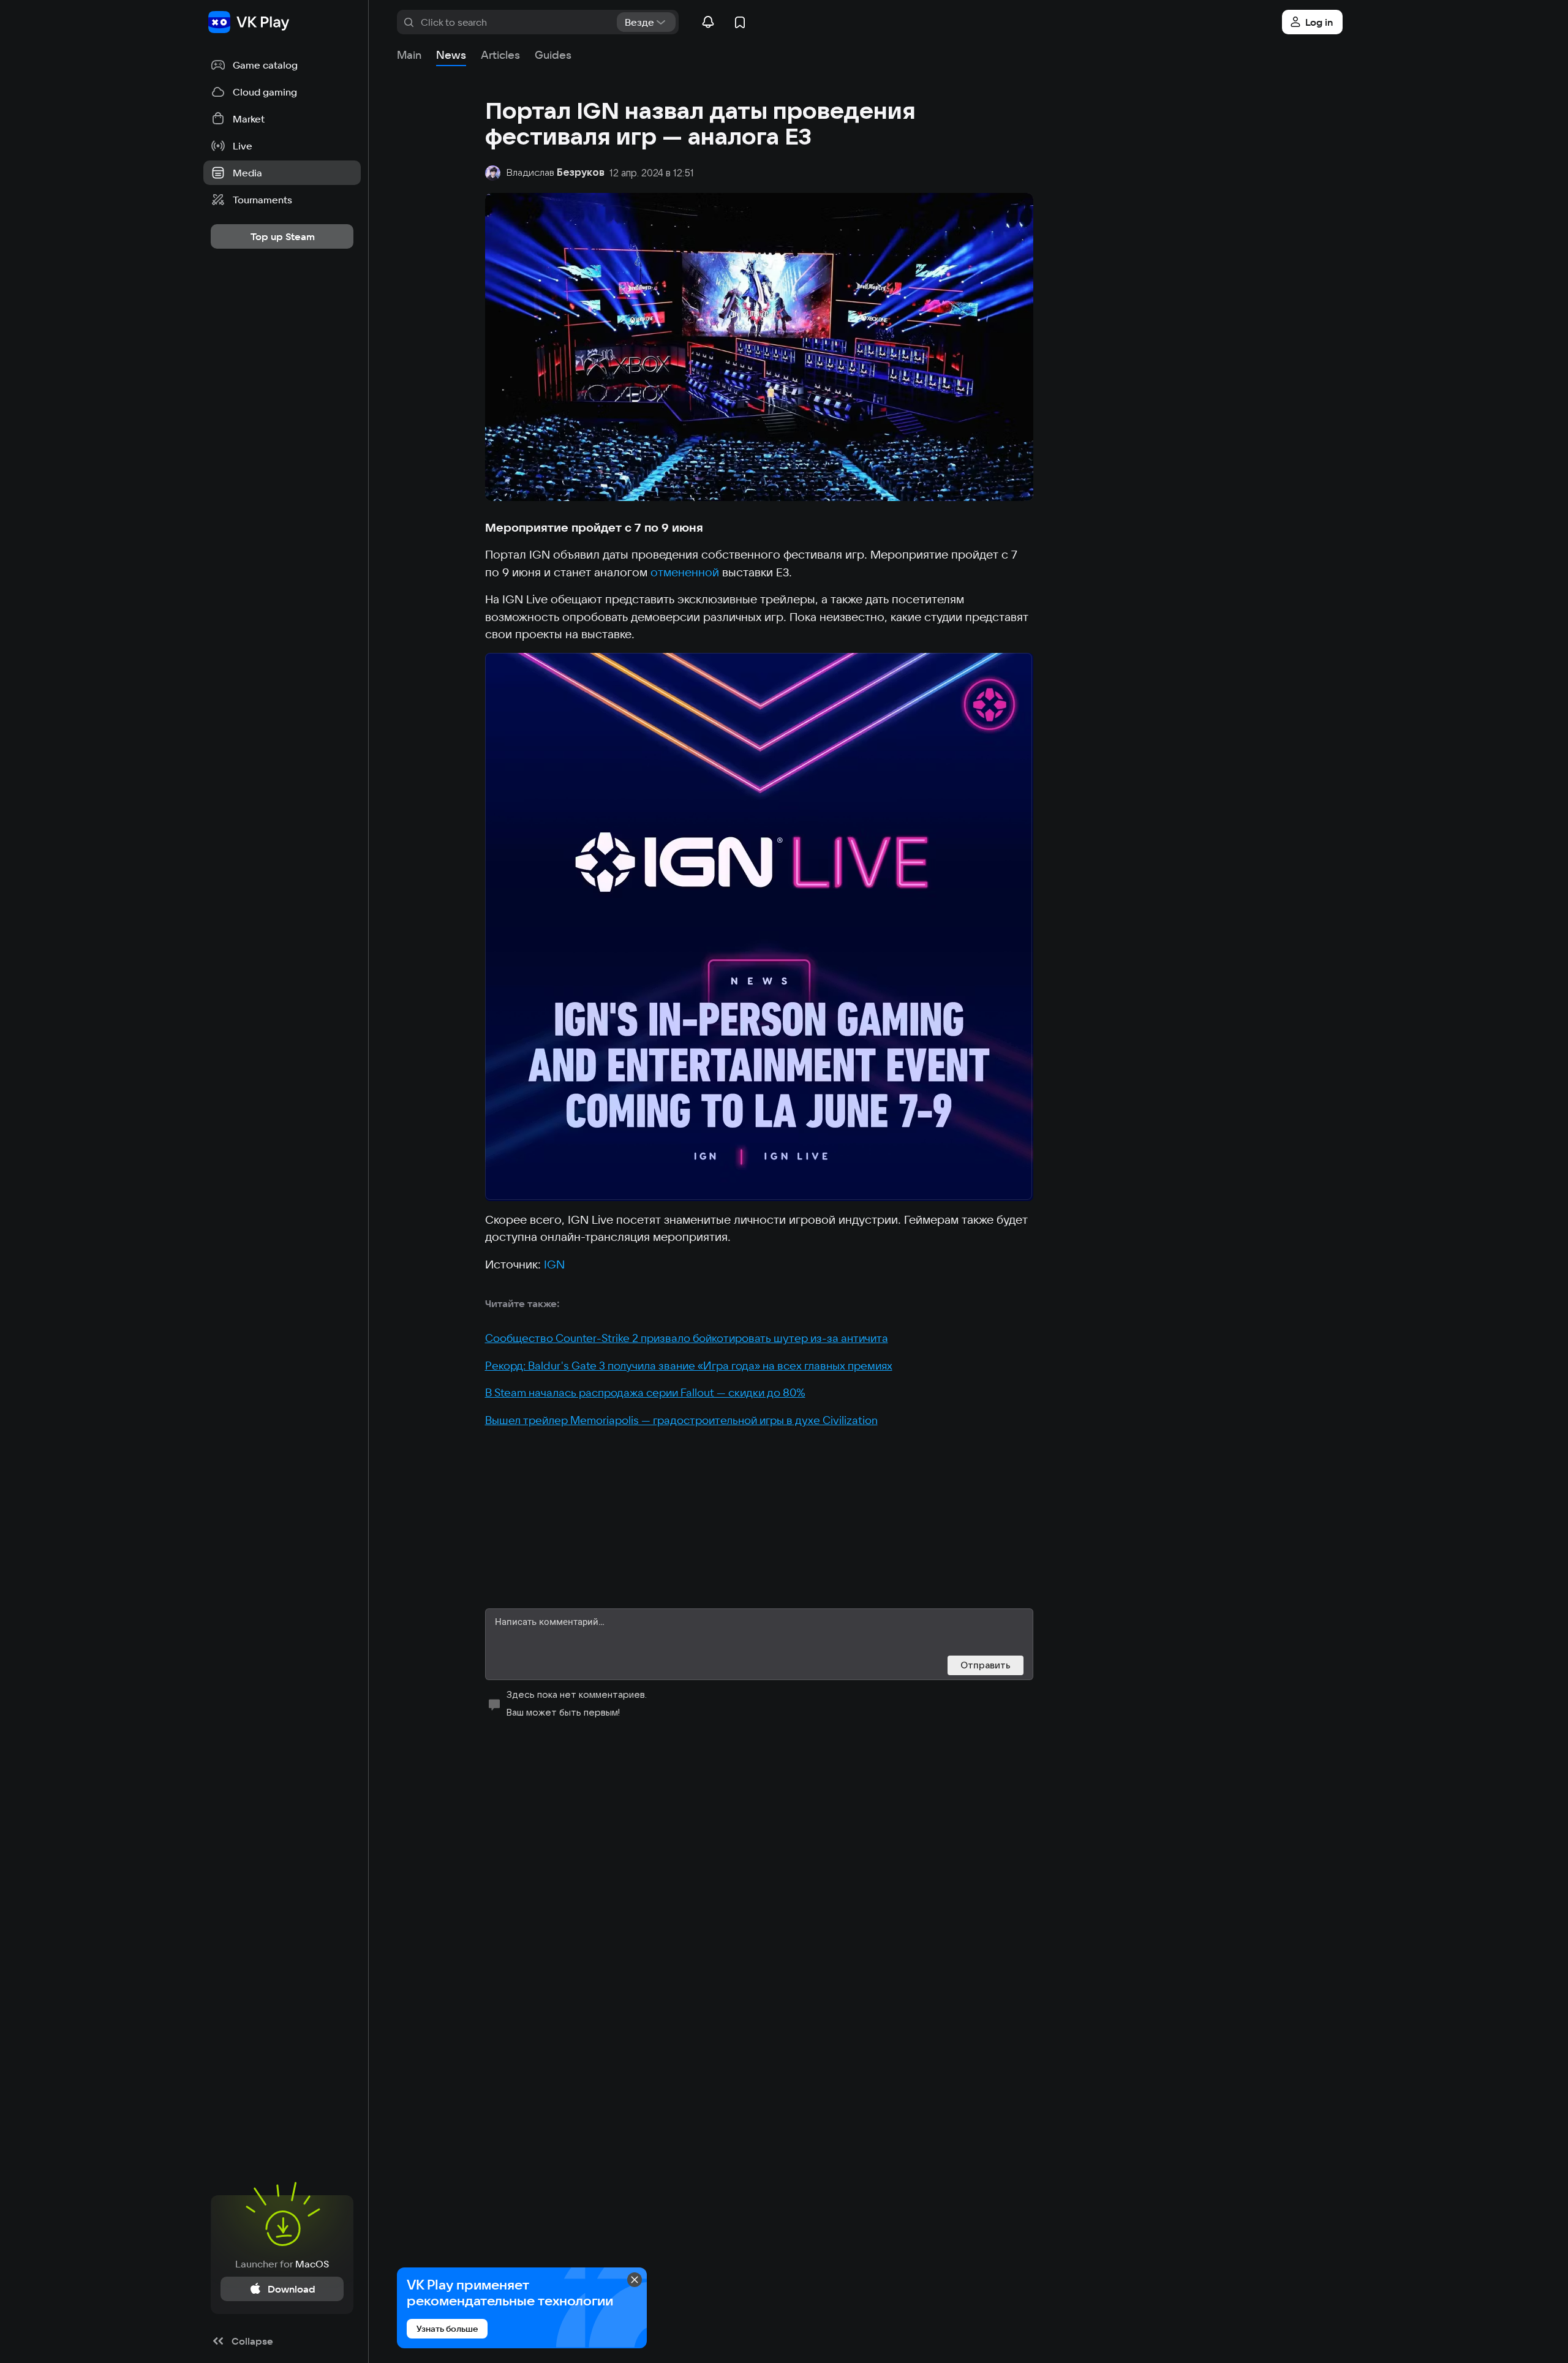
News (451, 55)
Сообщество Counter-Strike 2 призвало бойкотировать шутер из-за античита (687, 1338)
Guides (553, 55)
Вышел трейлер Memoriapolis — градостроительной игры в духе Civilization (681, 1420)
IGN (554, 1264)
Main (409, 55)
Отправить (986, 1665)
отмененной (685, 572)
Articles (500, 55)
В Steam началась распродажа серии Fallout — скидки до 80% (645, 1393)
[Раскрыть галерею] (759, 927)
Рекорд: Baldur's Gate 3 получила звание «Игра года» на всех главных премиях (689, 1366)
